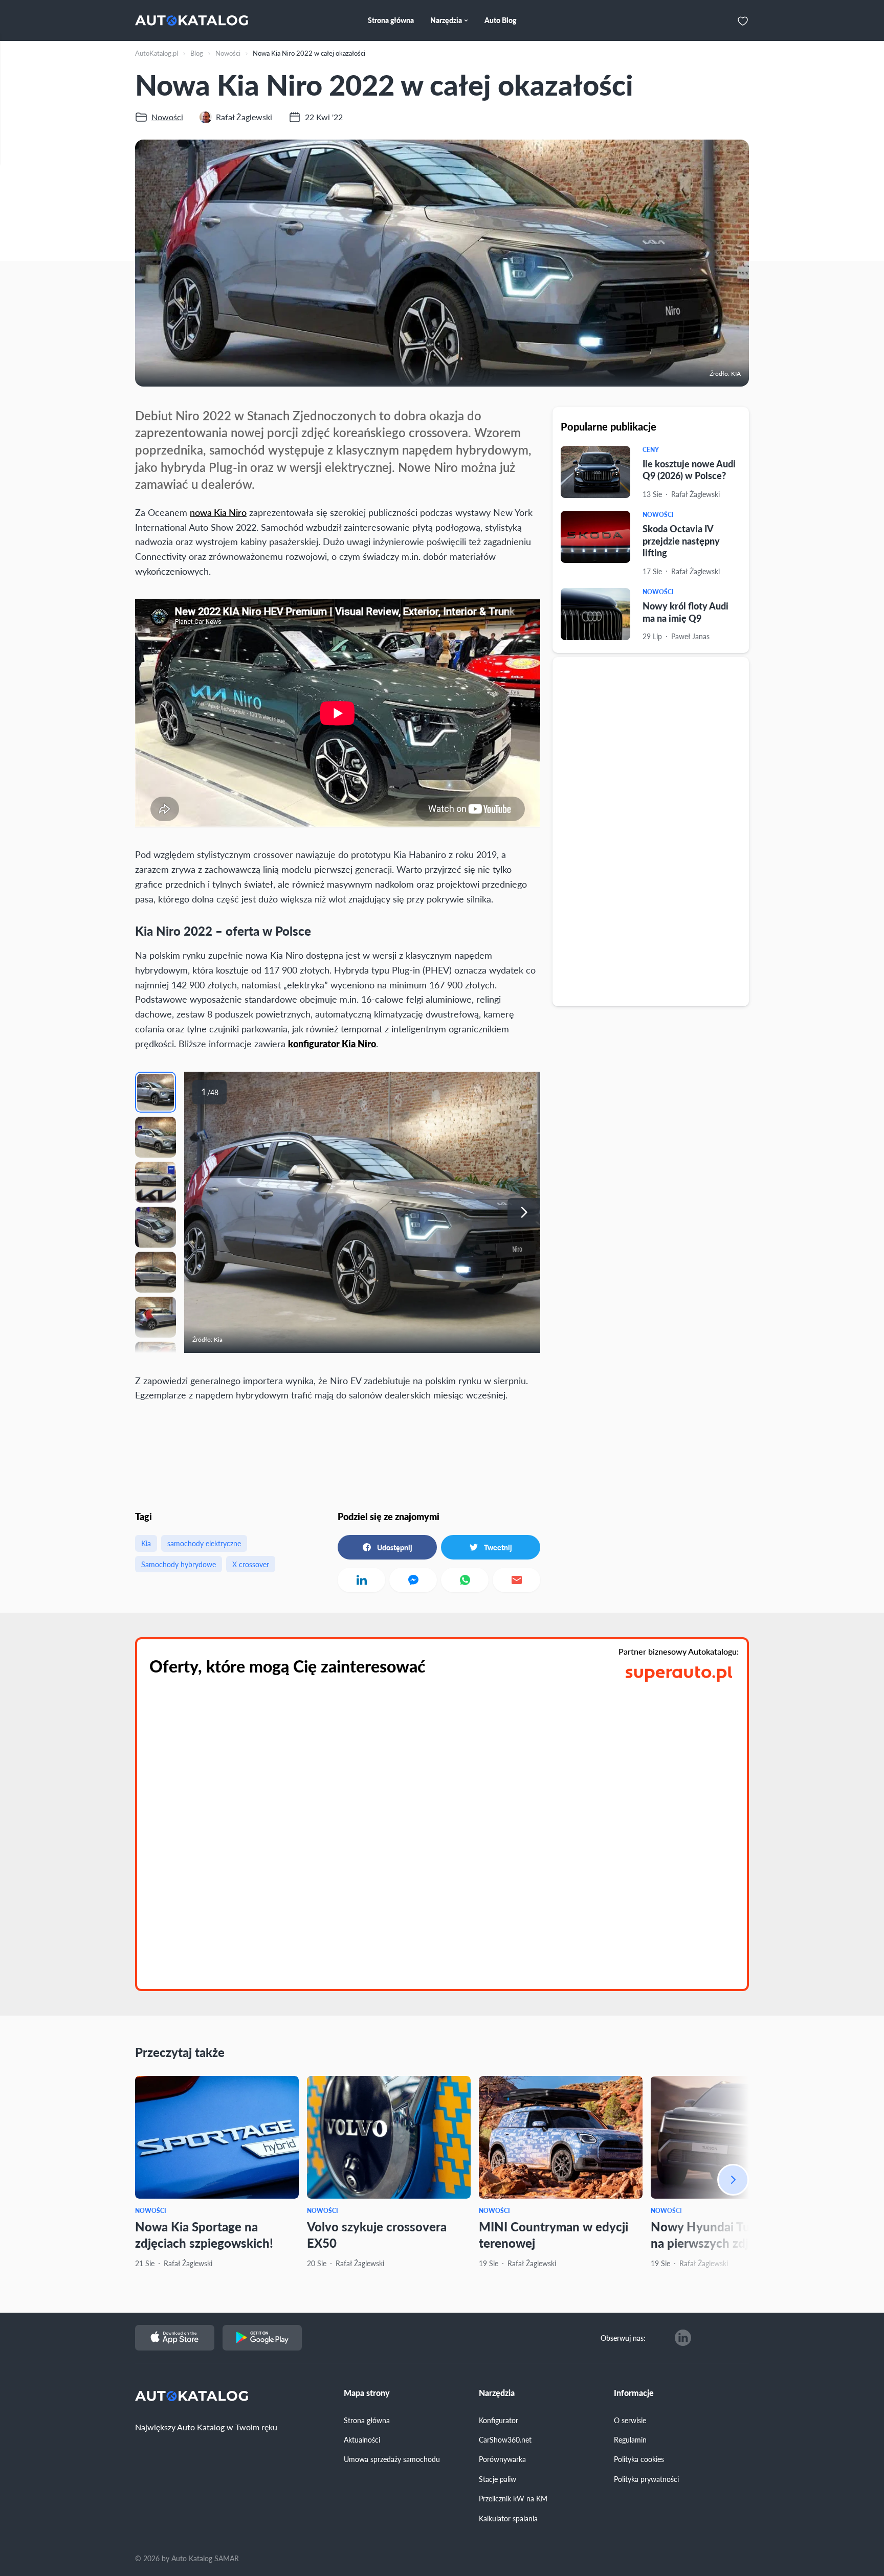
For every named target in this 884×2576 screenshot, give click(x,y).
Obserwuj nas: (623, 2338)
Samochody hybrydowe (179, 1564)
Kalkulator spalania (508, 2518)
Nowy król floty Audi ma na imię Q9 (686, 612)
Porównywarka (502, 2459)
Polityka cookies (639, 2459)
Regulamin (630, 2439)
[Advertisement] (651, 831)
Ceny (651, 450)
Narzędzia (497, 2393)
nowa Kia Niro (218, 512)
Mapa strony (367, 2393)
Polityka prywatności (646, 2479)
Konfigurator (499, 2420)
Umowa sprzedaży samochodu (392, 2459)
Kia (146, 1543)
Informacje (634, 2393)
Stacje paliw (498, 2479)
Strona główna (367, 2420)
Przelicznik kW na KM (513, 2498)
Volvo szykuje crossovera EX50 (377, 2234)
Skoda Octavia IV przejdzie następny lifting (681, 540)
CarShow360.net (505, 2439)
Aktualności (362, 2439)
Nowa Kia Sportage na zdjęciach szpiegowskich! (204, 2234)
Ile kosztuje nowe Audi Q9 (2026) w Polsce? (689, 469)
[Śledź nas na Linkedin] (683, 2338)
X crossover (251, 1564)
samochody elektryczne (204, 1543)
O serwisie (630, 2420)
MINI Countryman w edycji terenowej (554, 2234)
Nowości (658, 515)
